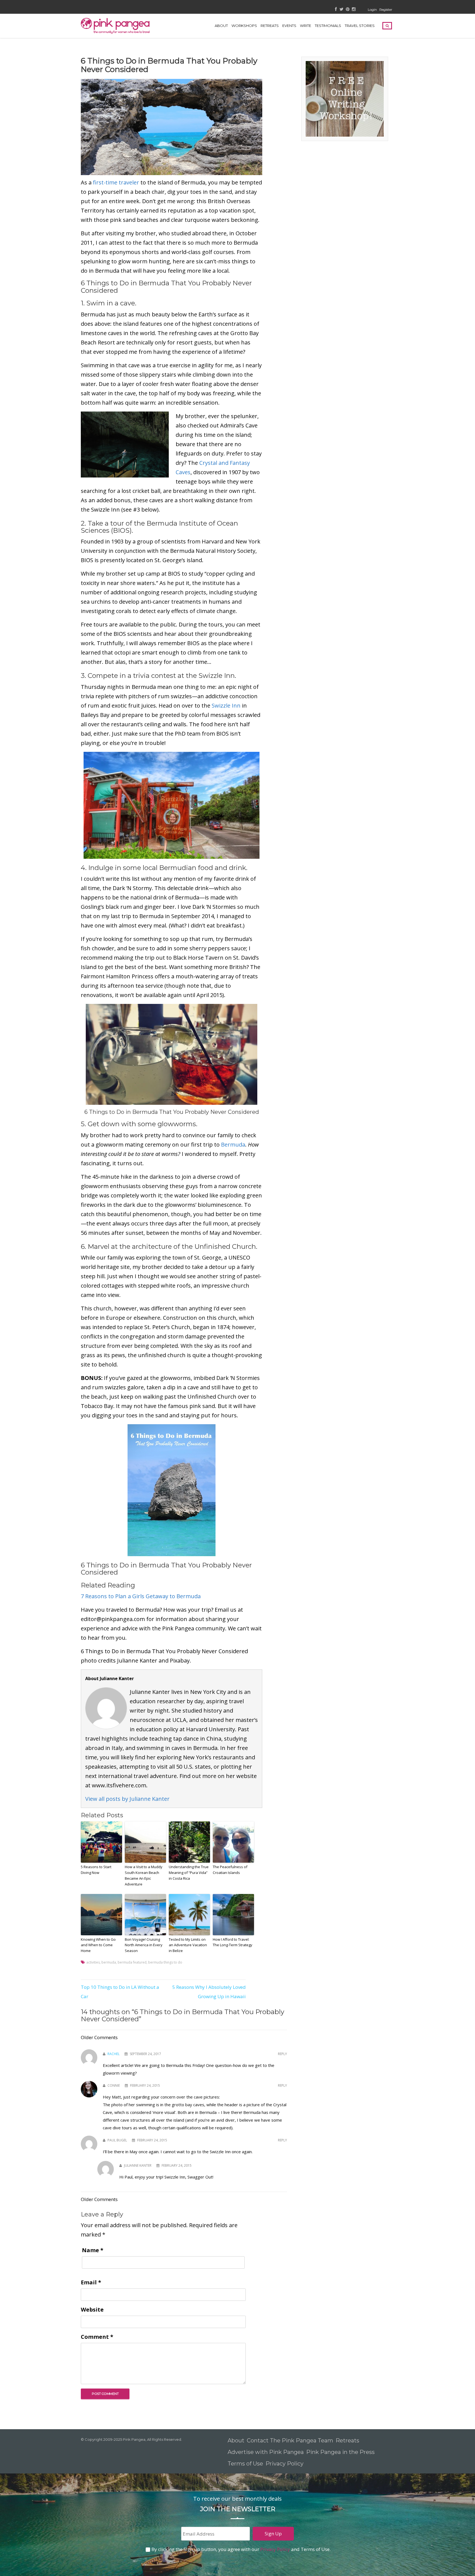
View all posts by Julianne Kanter (127, 1799)
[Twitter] (341, 9)
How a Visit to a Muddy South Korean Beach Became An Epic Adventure (144, 1875)
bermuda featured (132, 1962)
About (221, 26)
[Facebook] (336, 9)
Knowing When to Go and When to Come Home (98, 1945)
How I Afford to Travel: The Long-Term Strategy (233, 1942)
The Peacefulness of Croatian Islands (230, 1870)
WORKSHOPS (244, 26)
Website (92, 2309)
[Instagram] (354, 9)
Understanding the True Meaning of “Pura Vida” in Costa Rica (189, 1873)
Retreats (347, 2440)
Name (93, 2250)
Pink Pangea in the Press (340, 2452)
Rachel (114, 2054)
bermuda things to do (165, 1962)
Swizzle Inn (226, 706)
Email (91, 2282)
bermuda (109, 1962)
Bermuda (233, 1145)
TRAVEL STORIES (360, 26)
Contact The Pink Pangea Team (290, 2440)
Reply (282, 2054)
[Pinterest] (348, 9)
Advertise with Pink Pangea (266, 2452)
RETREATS (270, 26)
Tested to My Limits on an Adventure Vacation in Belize (188, 1945)
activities (93, 1962)
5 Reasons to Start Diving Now (96, 1870)
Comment (97, 2337)
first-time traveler (116, 182)
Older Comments (99, 2037)
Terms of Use (245, 2464)
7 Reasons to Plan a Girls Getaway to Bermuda (141, 1596)
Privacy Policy (285, 2464)
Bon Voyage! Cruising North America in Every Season (144, 1945)
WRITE (306, 26)
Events (289, 26)
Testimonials (328, 26)
